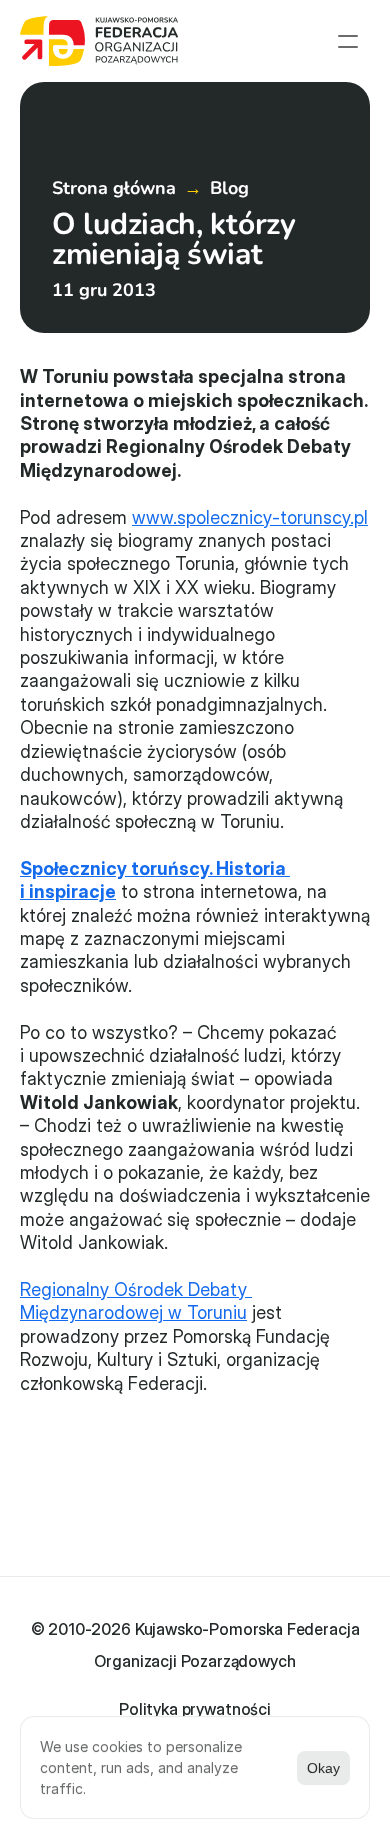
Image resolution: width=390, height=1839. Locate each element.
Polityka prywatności (195, 1709)
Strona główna (114, 188)
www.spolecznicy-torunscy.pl (250, 517)
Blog (229, 188)
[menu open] (348, 41)
